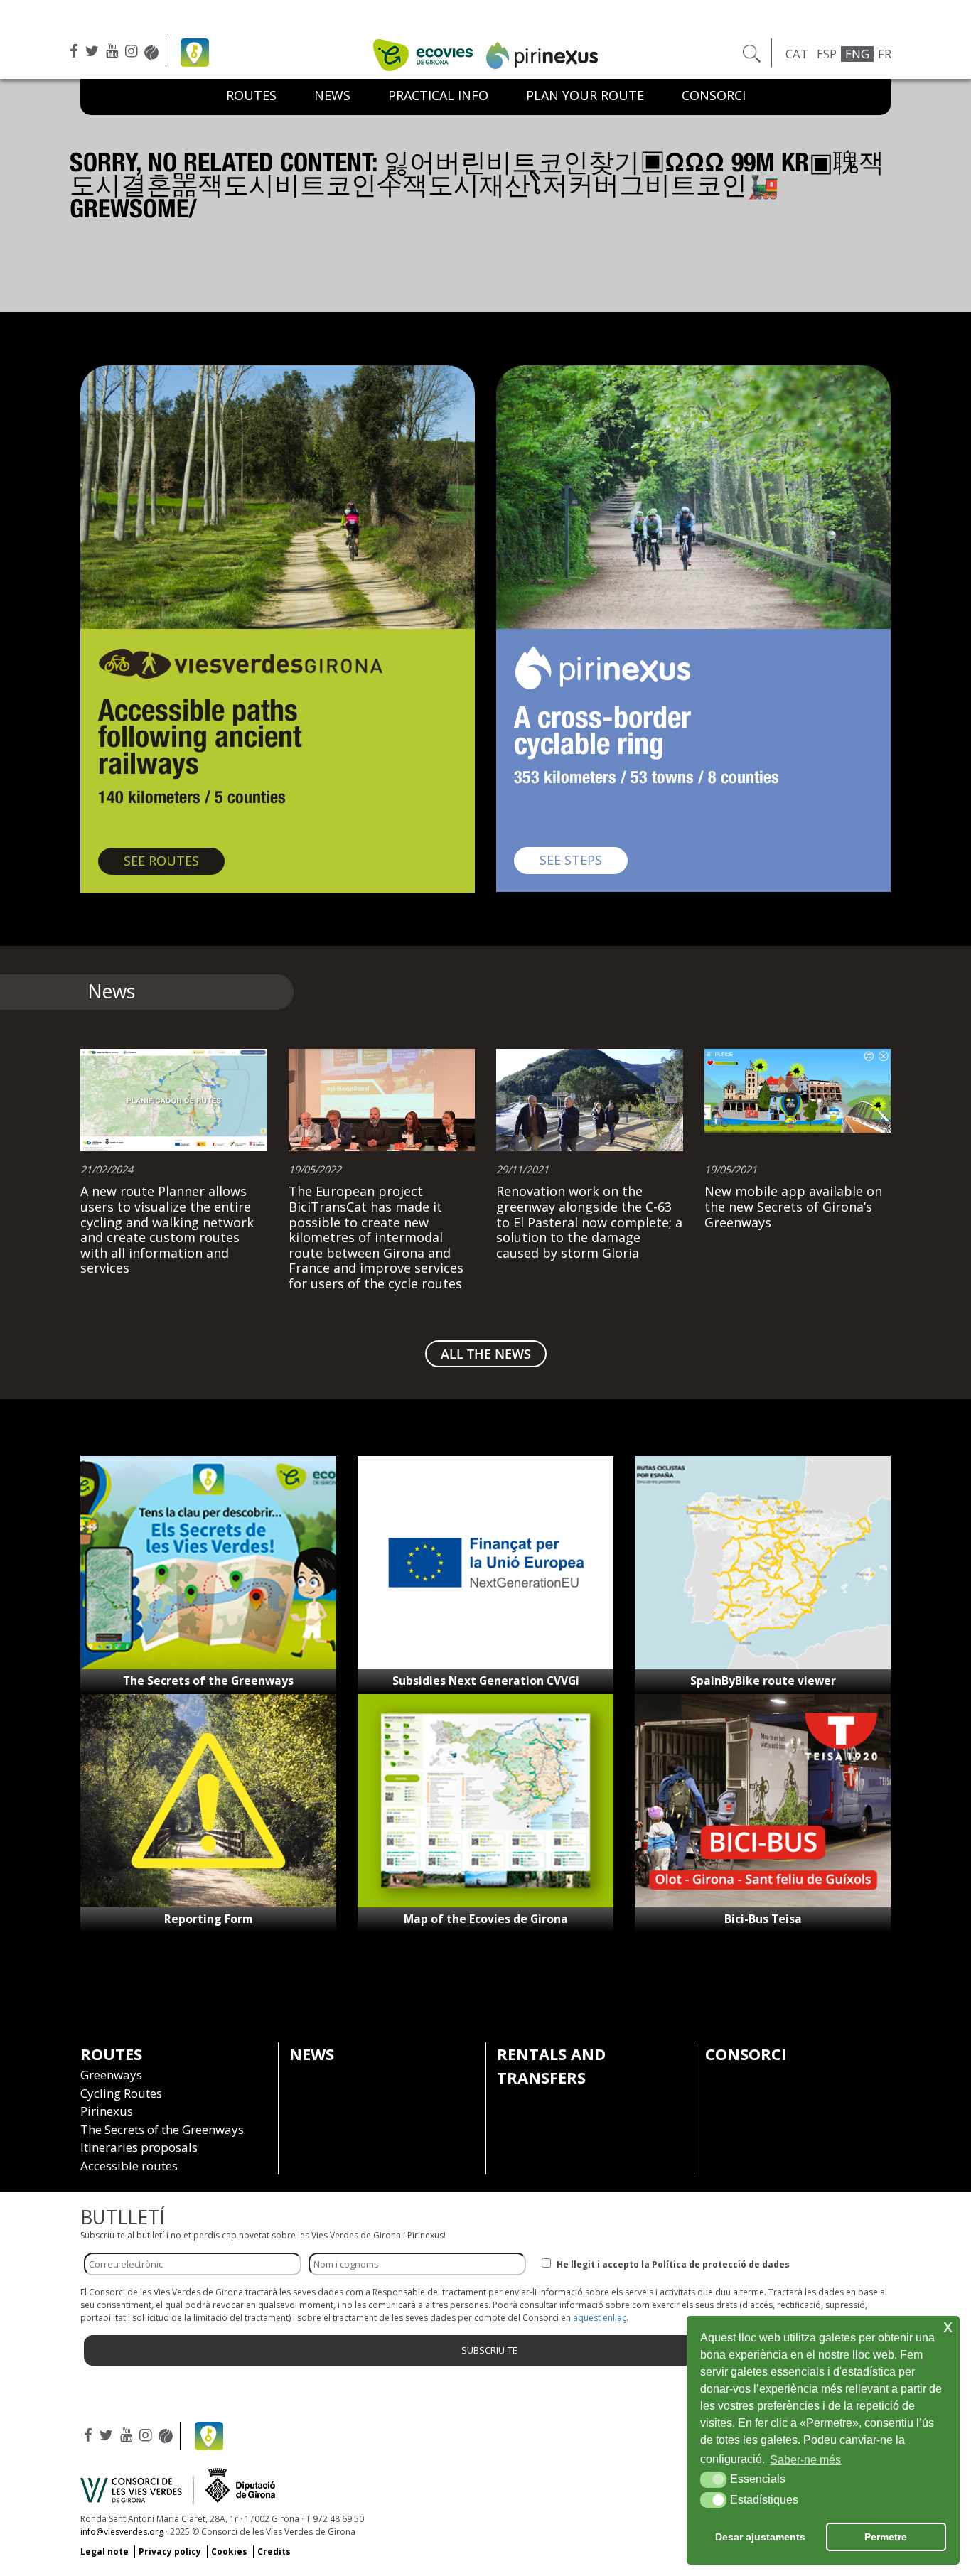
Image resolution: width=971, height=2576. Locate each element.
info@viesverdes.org (122, 2532)
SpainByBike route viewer (763, 1681)
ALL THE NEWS (486, 1354)
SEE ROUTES (174, 860)
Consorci (714, 95)
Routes (251, 95)
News (332, 95)
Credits (274, 2551)
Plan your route (585, 95)
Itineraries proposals (139, 2147)
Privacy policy (170, 2551)
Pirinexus (107, 2111)
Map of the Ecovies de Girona (486, 1919)
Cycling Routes (121, 2093)
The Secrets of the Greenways (208, 1681)
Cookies (229, 2551)
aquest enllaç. (601, 2318)
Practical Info (438, 95)
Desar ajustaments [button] (760, 2537)
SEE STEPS (584, 859)
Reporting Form (209, 1919)
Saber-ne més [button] (805, 2460)
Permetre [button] (886, 2537)
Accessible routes (129, 2166)
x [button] (948, 2326)
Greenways (111, 2075)
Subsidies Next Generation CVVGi (486, 1681)
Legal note (104, 2551)
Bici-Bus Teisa (763, 1919)
